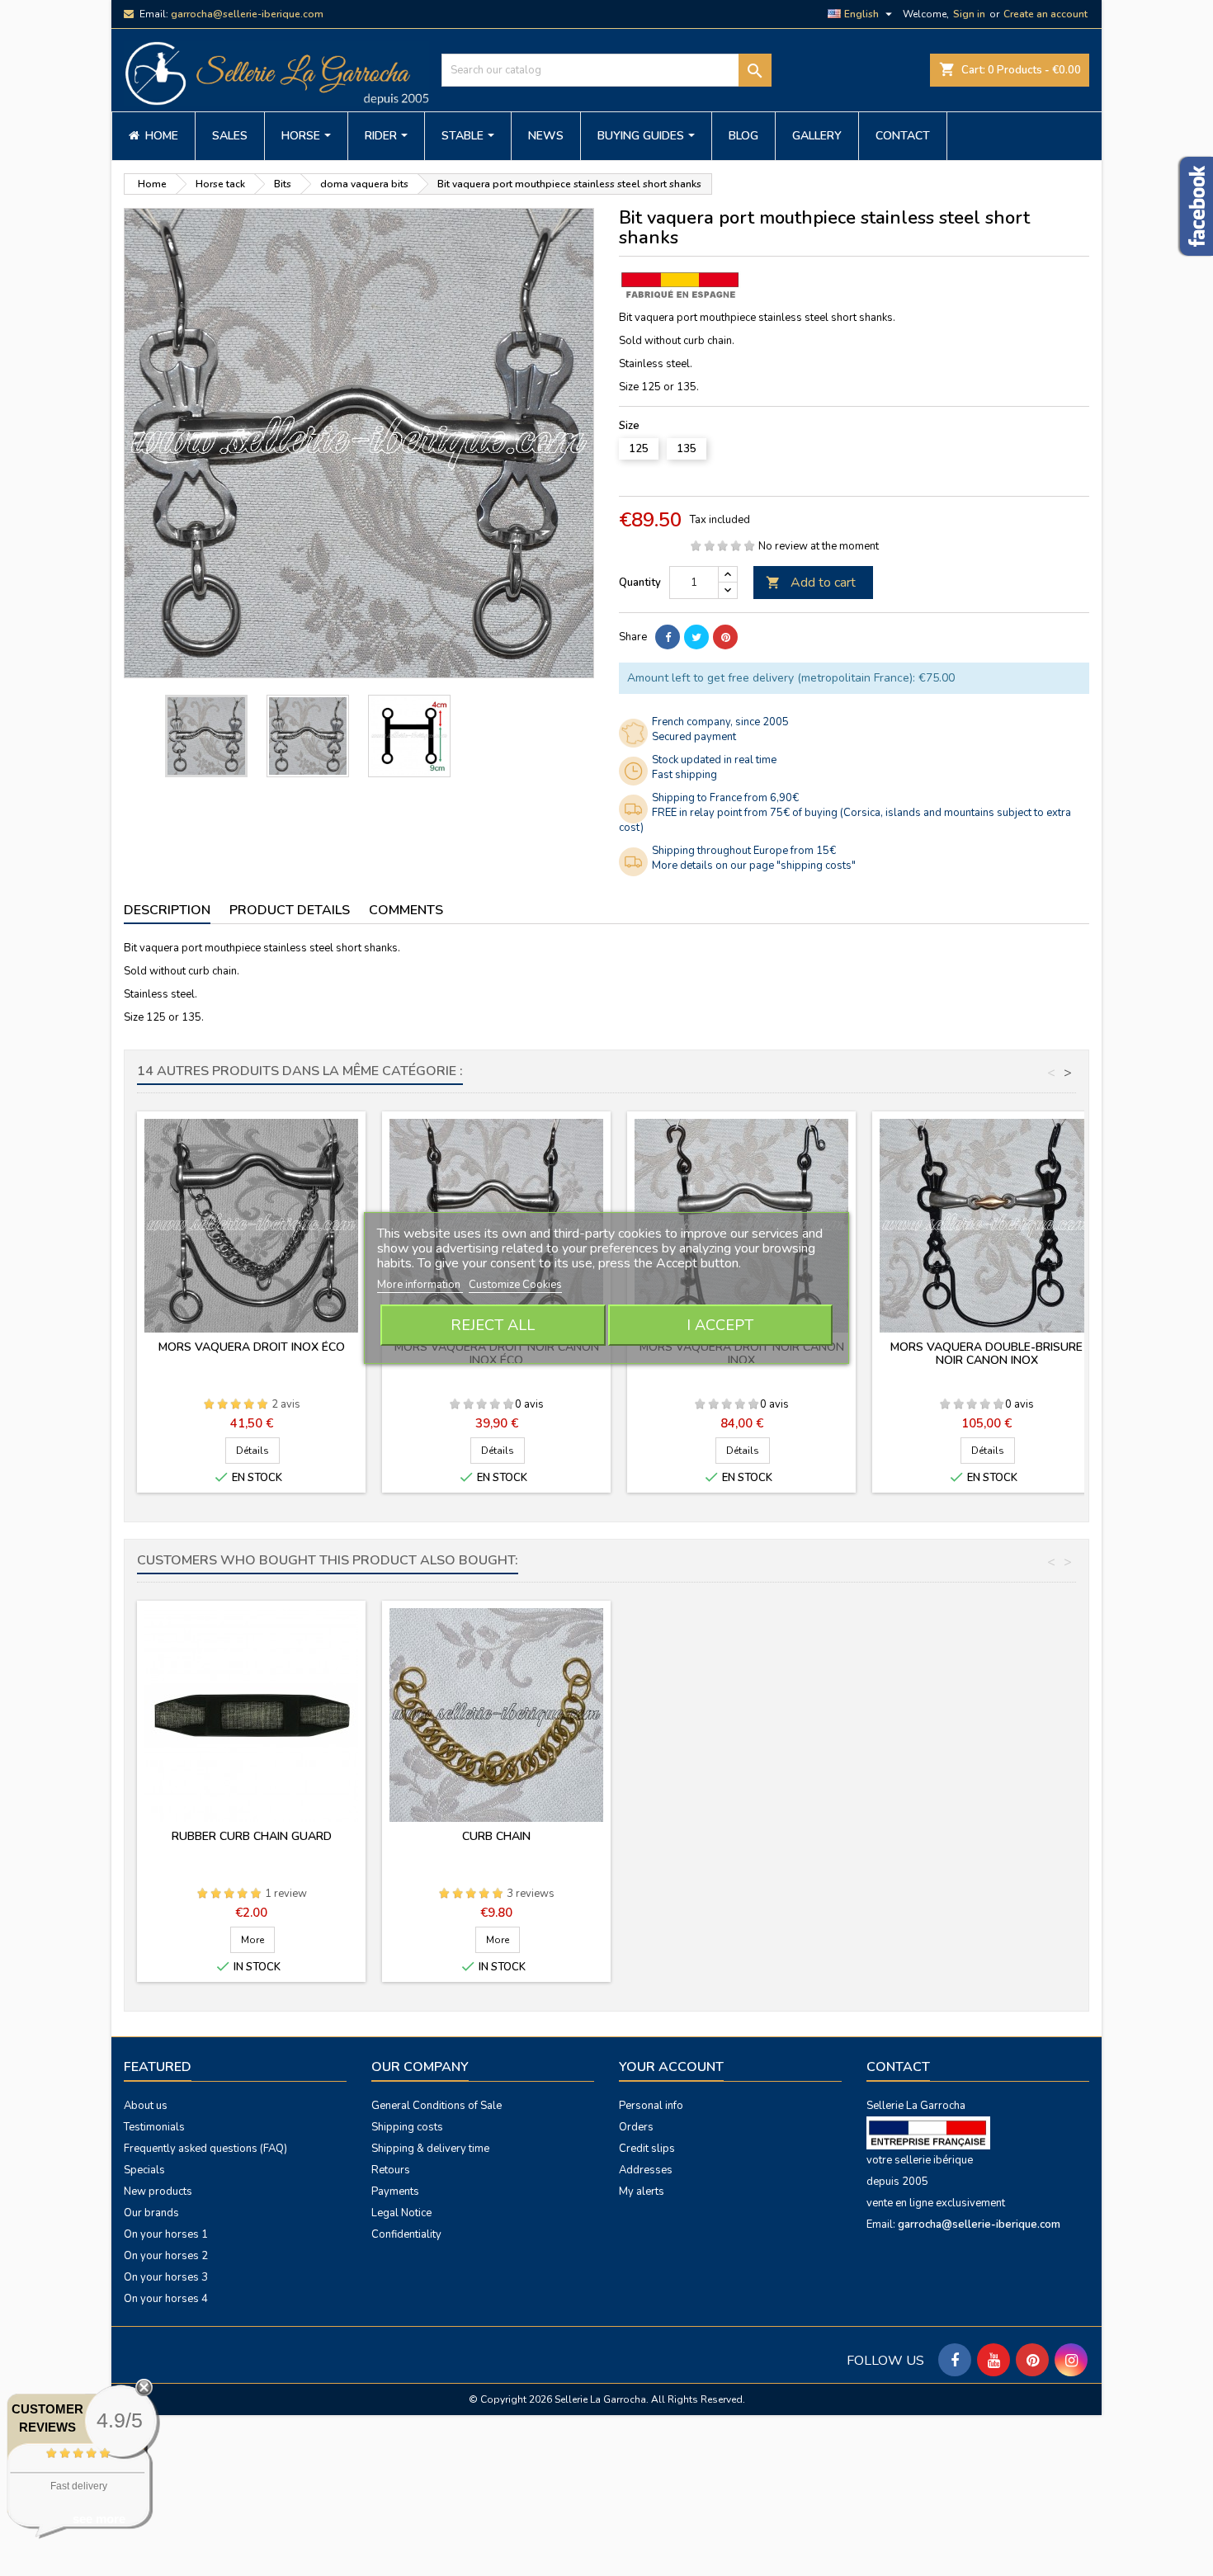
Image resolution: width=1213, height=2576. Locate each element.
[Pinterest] (725, 637)
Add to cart (811, 583)
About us (146, 2106)
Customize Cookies (515, 1285)
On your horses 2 (166, 2256)
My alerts (642, 2191)
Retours (391, 2170)
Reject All (493, 1325)
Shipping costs (407, 2127)
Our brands (151, 2213)
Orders (636, 2127)
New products (158, 2191)
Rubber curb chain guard (252, 1836)
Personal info (651, 2106)
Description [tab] (167, 910)
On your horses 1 (166, 2234)
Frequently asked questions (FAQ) (205, 2149)
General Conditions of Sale (437, 2106)
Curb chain (496, 1836)
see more (99, 2519)
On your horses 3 (166, 2277)
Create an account (1045, 14)
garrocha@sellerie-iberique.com (247, 14)
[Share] (668, 637)
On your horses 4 (166, 2299)
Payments (395, 2191)
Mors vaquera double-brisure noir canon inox (986, 1354)
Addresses (646, 2170)
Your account (671, 2067)
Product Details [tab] (290, 910)
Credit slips (647, 2149)
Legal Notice (401, 2213)
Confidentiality (406, 2234)
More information (420, 1285)
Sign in (969, 14)
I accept (720, 1325)
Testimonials (154, 2127)
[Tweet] (696, 637)
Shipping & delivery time (430, 2149)
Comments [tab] (406, 910)
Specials (144, 2170)
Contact (898, 2067)
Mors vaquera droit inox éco (252, 1347)
